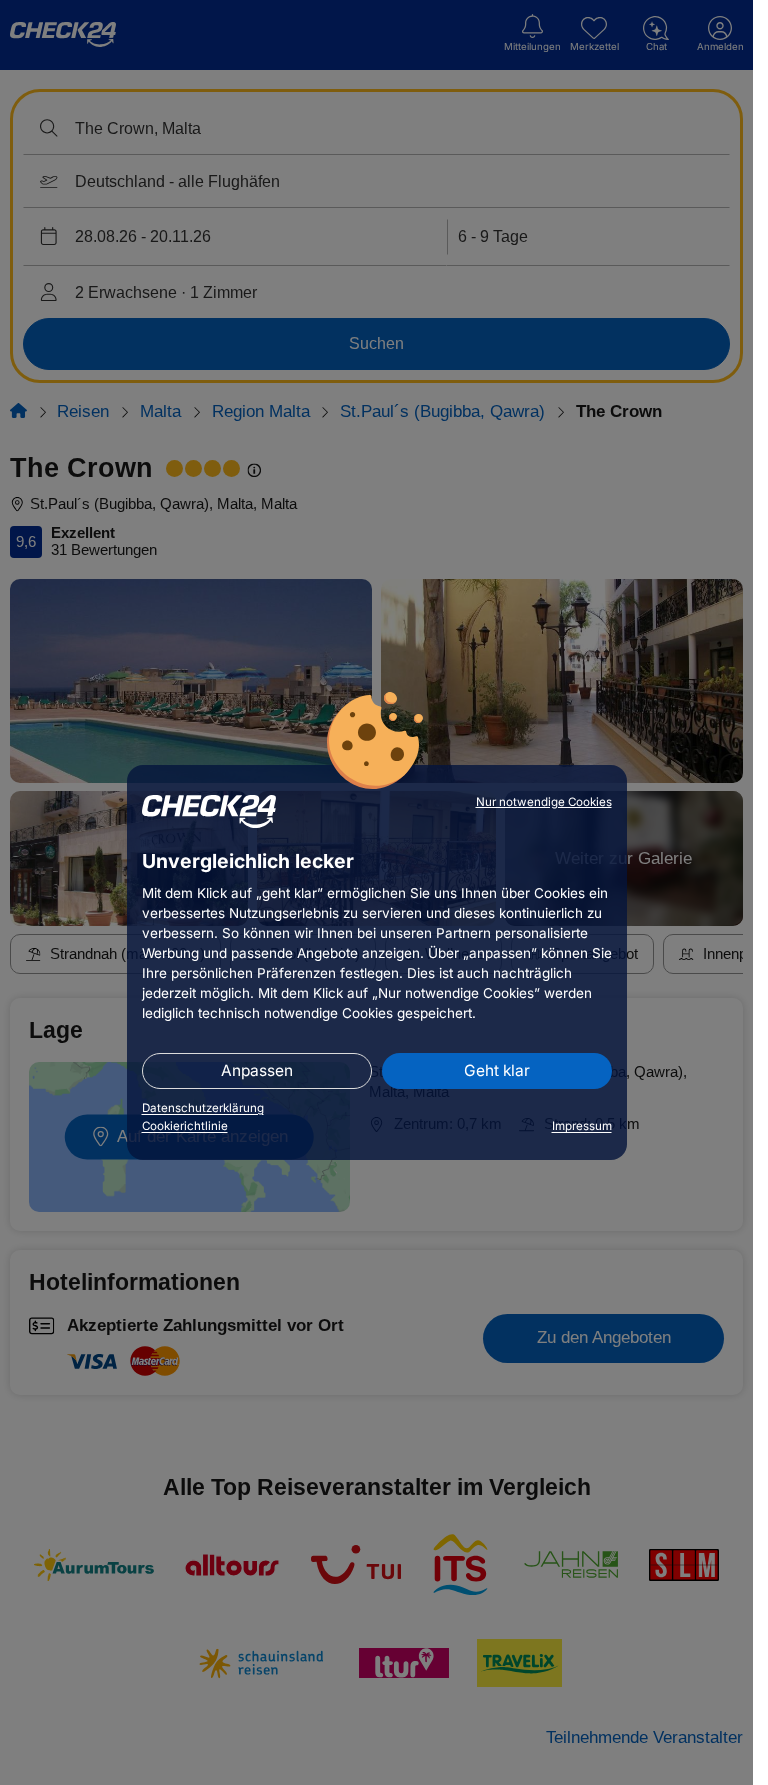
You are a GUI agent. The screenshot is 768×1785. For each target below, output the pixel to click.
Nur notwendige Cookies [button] (544, 802)
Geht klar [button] (497, 1070)
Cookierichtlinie (185, 1126)
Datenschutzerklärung (203, 1108)
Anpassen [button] (257, 1070)
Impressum (582, 1126)
